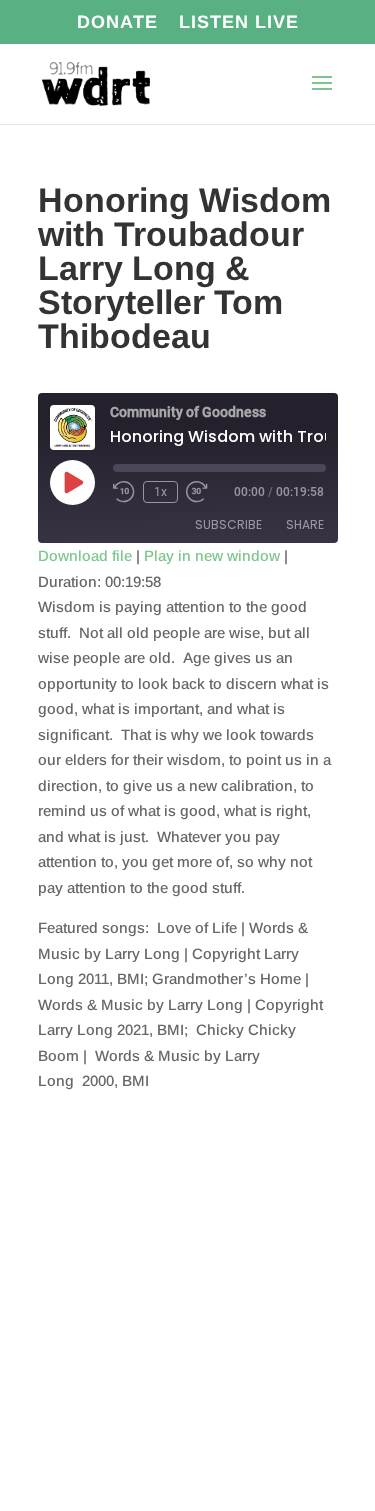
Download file (85, 555)
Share (305, 524)
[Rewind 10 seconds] (124, 492)
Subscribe (228, 524)
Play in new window (212, 555)
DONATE (117, 22)
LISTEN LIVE (239, 22)
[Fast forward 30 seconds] (197, 492)
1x (160, 492)
